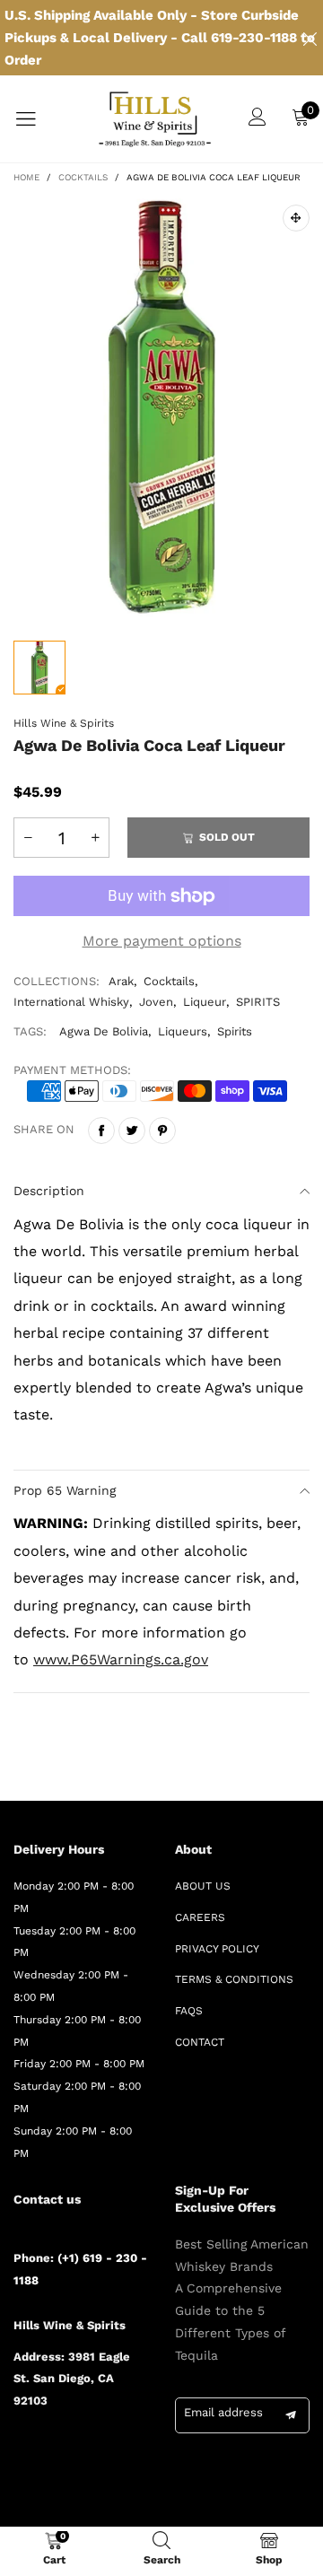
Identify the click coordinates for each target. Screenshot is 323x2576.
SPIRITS (258, 1002)
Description (49, 1191)
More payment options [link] (162, 941)
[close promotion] (310, 38)
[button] (28, 838)
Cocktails (169, 981)
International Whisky (71, 1002)
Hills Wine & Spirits (64, 723)
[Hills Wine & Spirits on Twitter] (46, 2449)
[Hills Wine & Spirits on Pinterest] (72, 2449)
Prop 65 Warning (65, 1490)
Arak (121, 981)
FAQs (189, 2011)
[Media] (296, 218)
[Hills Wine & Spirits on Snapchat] (124, 2449)
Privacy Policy (217, 1949)
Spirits (235, 1031)
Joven (156, 1002)
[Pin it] (162, 1131)
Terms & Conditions (234, 1979)
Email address (223, 2412)
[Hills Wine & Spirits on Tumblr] (98, 2449)
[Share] (101, 1131)
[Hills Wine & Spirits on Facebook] (20, 2449)
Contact (200, 2042)
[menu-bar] (37, 119)
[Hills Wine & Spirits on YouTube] (20, 2477)
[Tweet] (132, 1131)
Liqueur (205, 1002)
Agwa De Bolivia (104, 1031)
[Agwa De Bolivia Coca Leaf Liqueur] (161, 407)
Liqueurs (183, 1031)
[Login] (258, 119)
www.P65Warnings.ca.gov (121, 1659)
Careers (200, 1917)
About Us (203, 1886)
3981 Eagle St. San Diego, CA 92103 (72, 2379)
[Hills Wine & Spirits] (155, 119)
